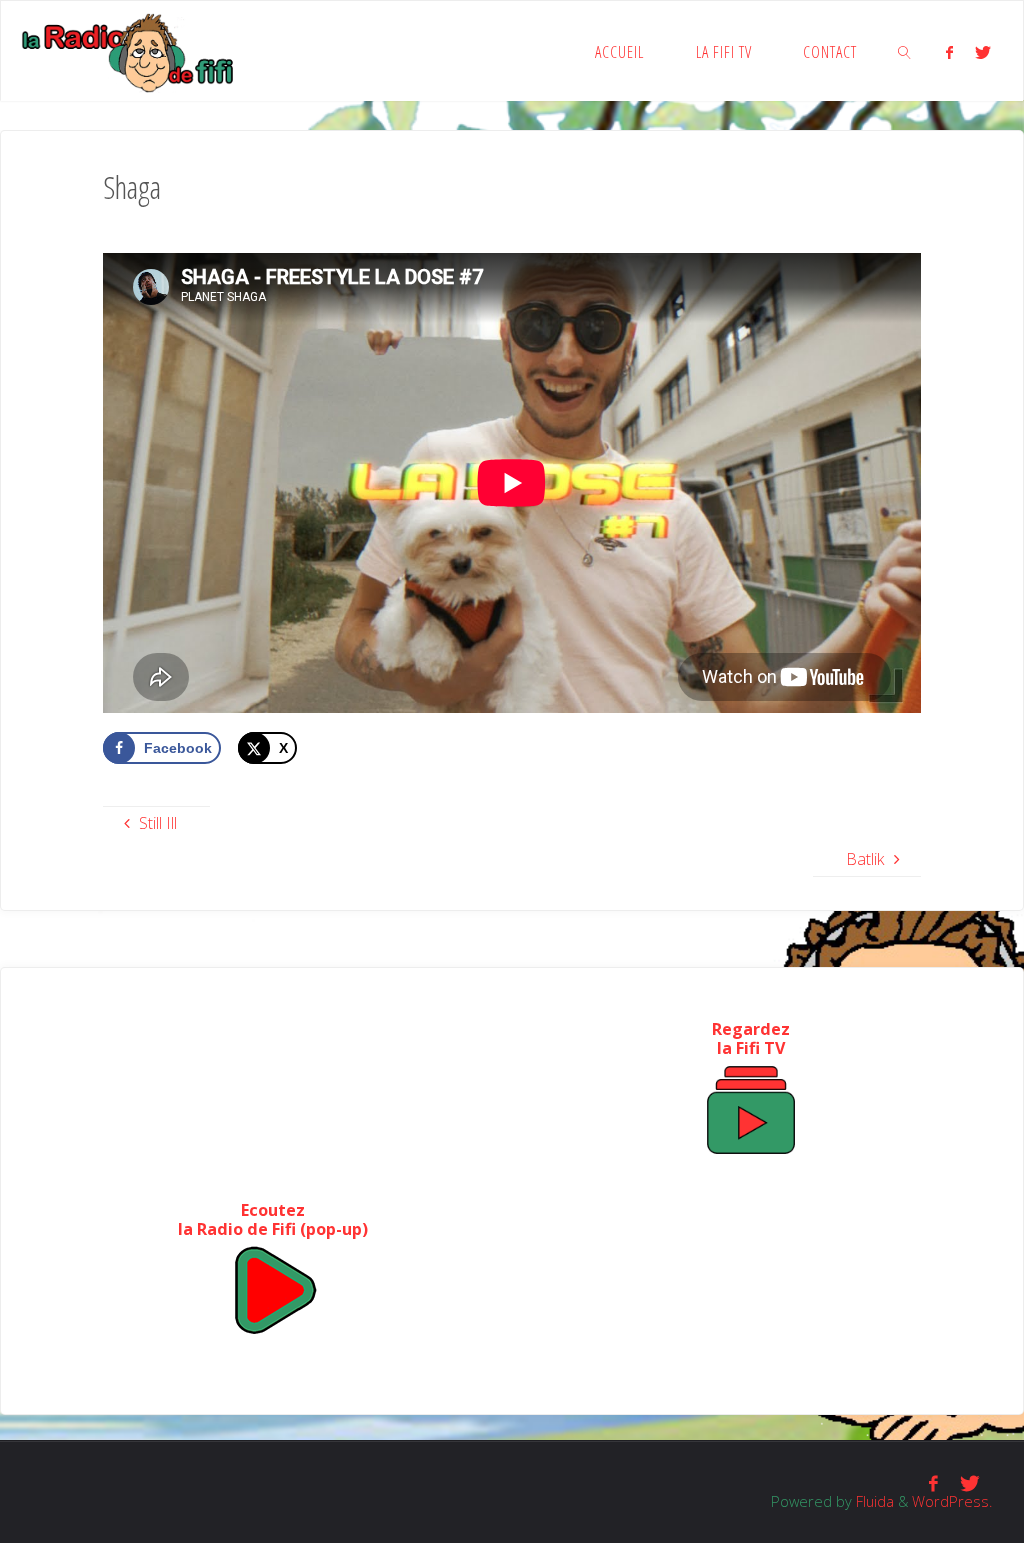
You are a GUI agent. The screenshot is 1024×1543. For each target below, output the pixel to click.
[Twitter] (983, 52)
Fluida (873, 1501)
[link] (904, 51)
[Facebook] (949, 52)
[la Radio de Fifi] (128, 51)
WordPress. (952, 1501)
